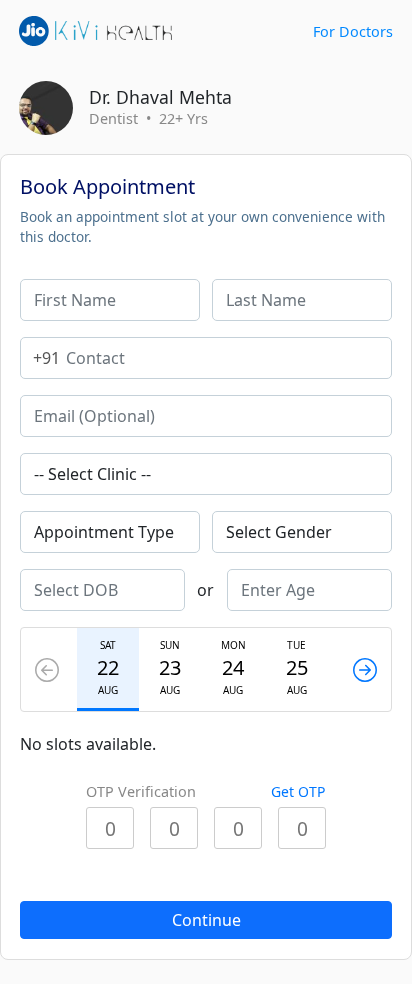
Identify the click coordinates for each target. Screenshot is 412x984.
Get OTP (298, 791)
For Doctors (353, 31)
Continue (206, 920)
